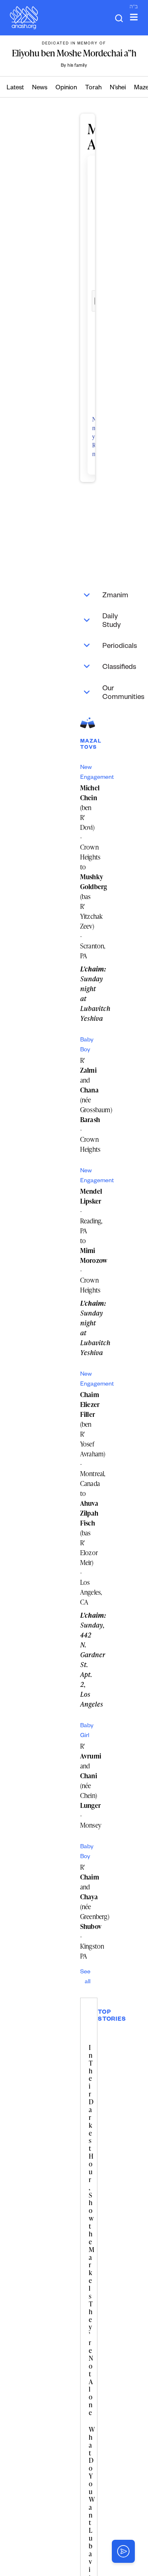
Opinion (66, 88)
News (40, 88)
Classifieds (91, 666)
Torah (93, 88)
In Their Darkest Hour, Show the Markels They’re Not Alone (91, 2230)
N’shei (118, 88)
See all (85, 1977)
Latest (15, 88)
